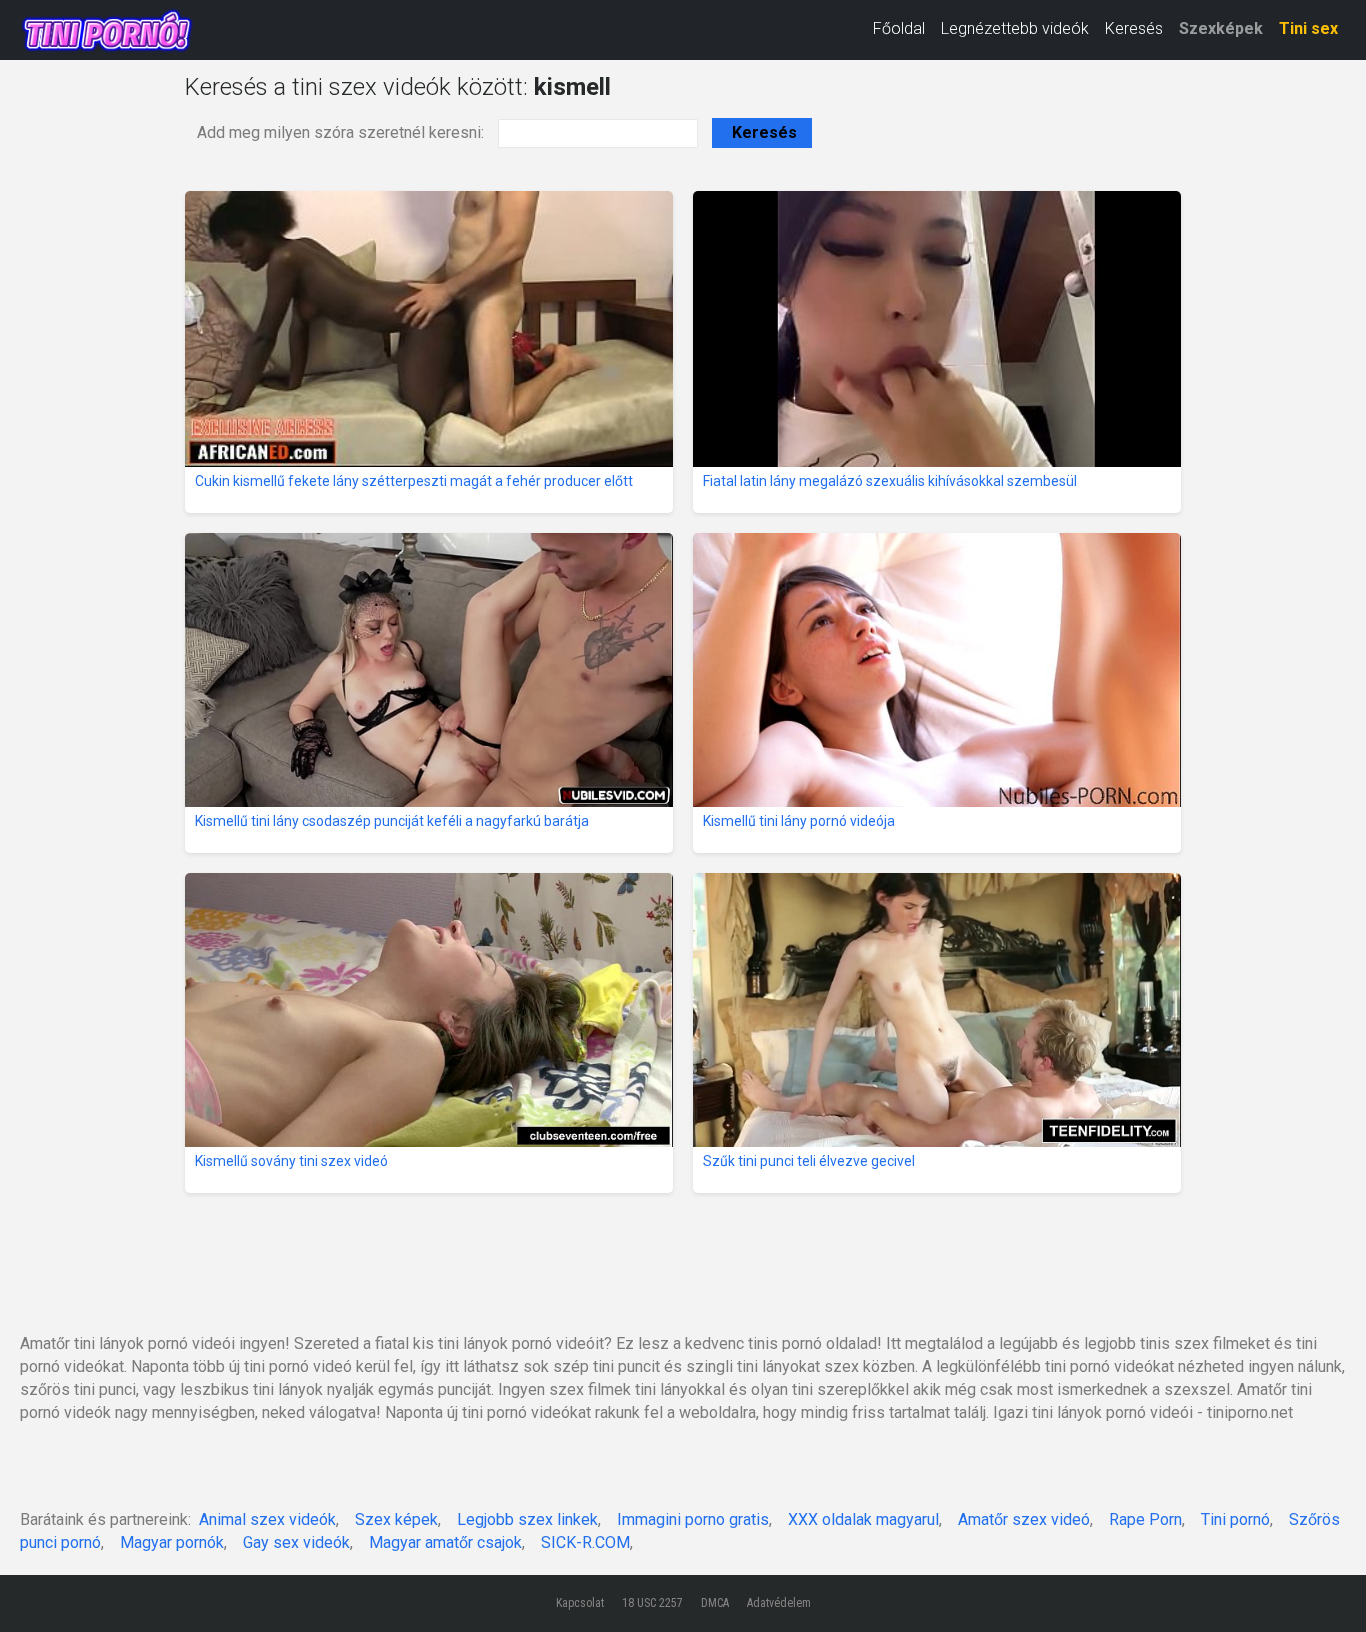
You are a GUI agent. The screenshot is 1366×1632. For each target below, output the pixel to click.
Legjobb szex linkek (527, 1519)
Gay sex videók (296, 1542)
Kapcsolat (580, 1603)
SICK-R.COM (585, 1542)
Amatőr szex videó (1024, 1519)
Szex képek (396, 1519)
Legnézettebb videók (1015, 28)
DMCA (715, 1603)
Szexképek (1221, 28)
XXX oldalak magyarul (863, 1519)
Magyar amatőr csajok (445, 1542)
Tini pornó (1235, 1519)
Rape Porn (1145, 1519)
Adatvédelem (779, 1603)
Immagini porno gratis (693, 1519)
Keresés (1134, 28)
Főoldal (899, 28)
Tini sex (1308, 28)
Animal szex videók (267, 1519)
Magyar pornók (172, 1542)
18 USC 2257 (652, 1603)
